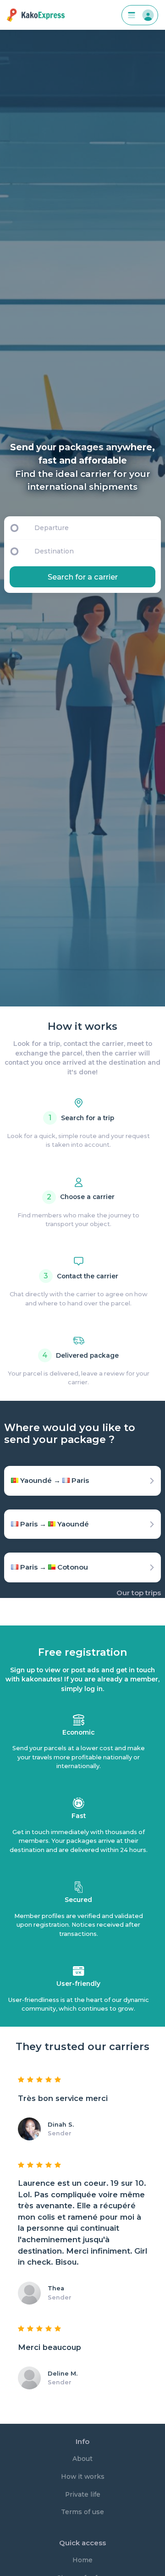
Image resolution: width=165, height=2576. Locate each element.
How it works (83, 2476)
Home (82, 2560)
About (82, 2459)
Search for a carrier (83, 577)
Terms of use (82, 2512)
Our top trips (139, 1593)
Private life (83, 2494)
